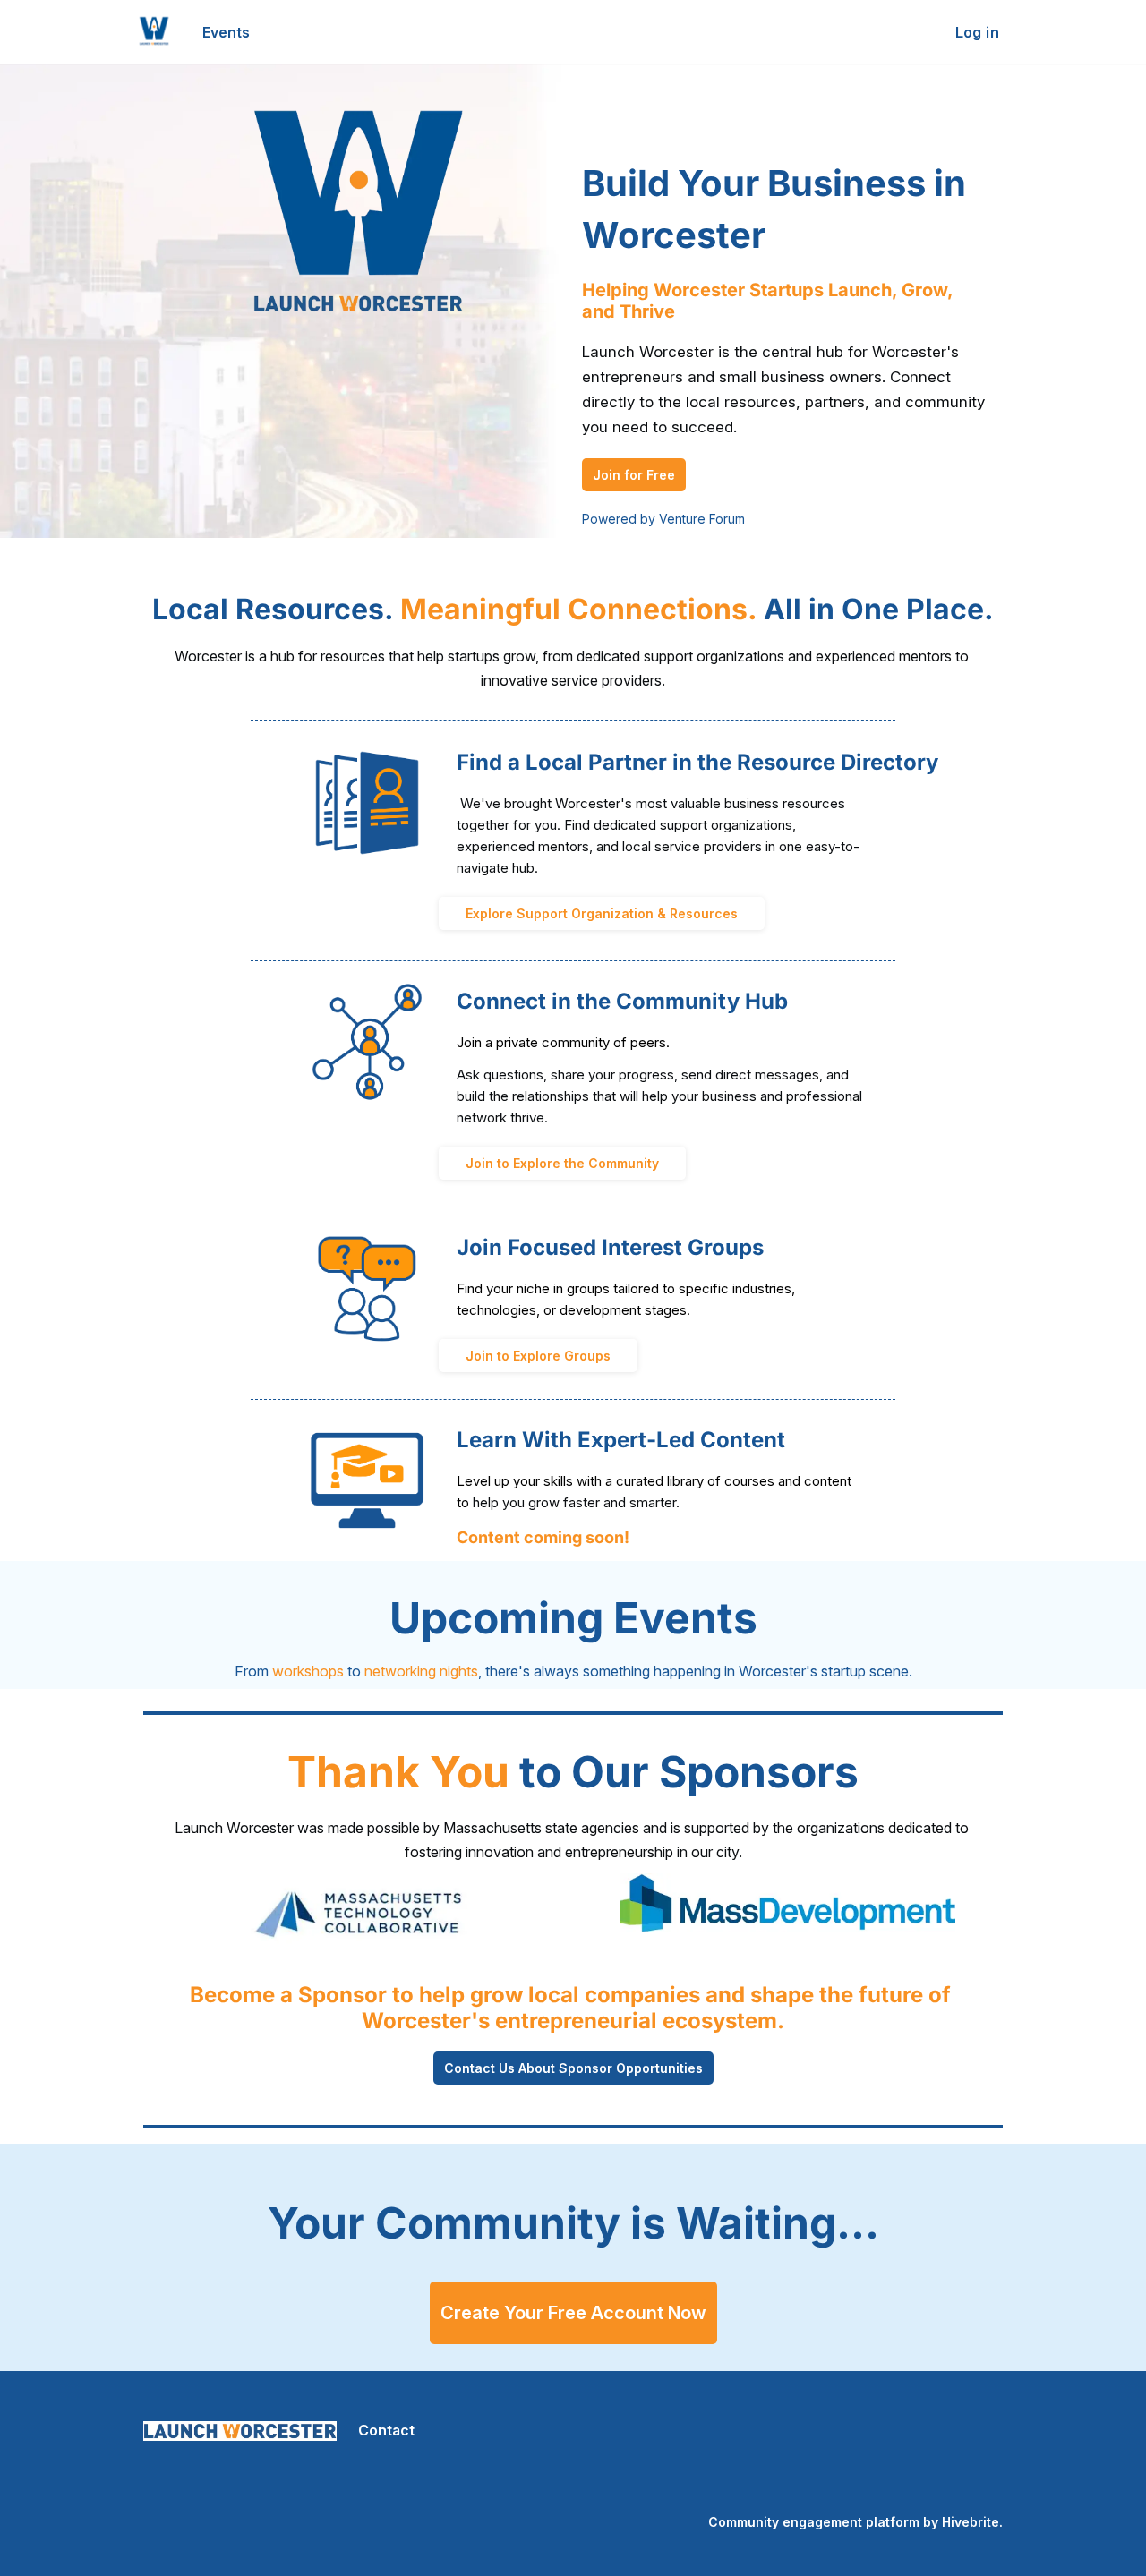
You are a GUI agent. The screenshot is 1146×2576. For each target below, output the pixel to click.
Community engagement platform (814, 2522)
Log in (977, 32)
